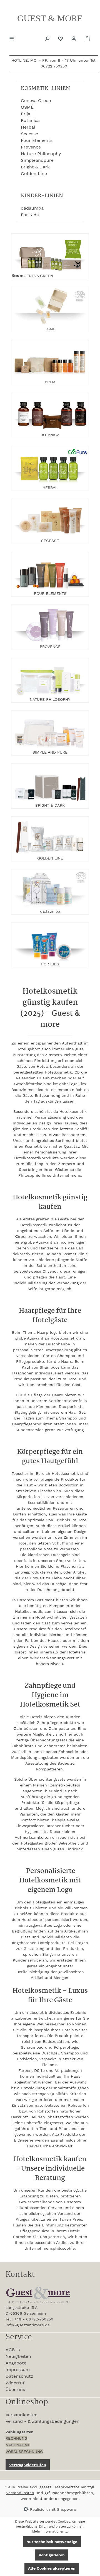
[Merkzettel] (61, 38)
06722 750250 (54, 66)
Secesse (29, 134)
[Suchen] (48, 38)
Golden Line (34, 174)
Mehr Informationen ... (50, 2531)
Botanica (30, 120)
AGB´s (13, 2350)
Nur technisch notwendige (52, 2542)
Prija (26, 114)
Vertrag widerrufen (28, 2465)
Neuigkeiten (18, 2356)
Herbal (28, 127)
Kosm (17, 276)
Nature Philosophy (41, 154)
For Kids (30, 215)
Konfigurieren (52, 2555)
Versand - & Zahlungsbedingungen (42, 2421)
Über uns (15, 2389)
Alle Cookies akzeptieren (52, 2568)
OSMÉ (27, 107)
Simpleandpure (37, 160)
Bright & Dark (35, 167)
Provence (31, 147)
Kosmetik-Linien (45, 89)
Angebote (16, 2363)
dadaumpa (32, 208)
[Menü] (12, 38)
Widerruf (15, 2383)
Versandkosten (22, 2415)
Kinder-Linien (42, 196)
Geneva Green (36, 101)
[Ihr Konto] (74, 38)
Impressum (18, 2370)
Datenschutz (19, 2376)
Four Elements (37, 140)
